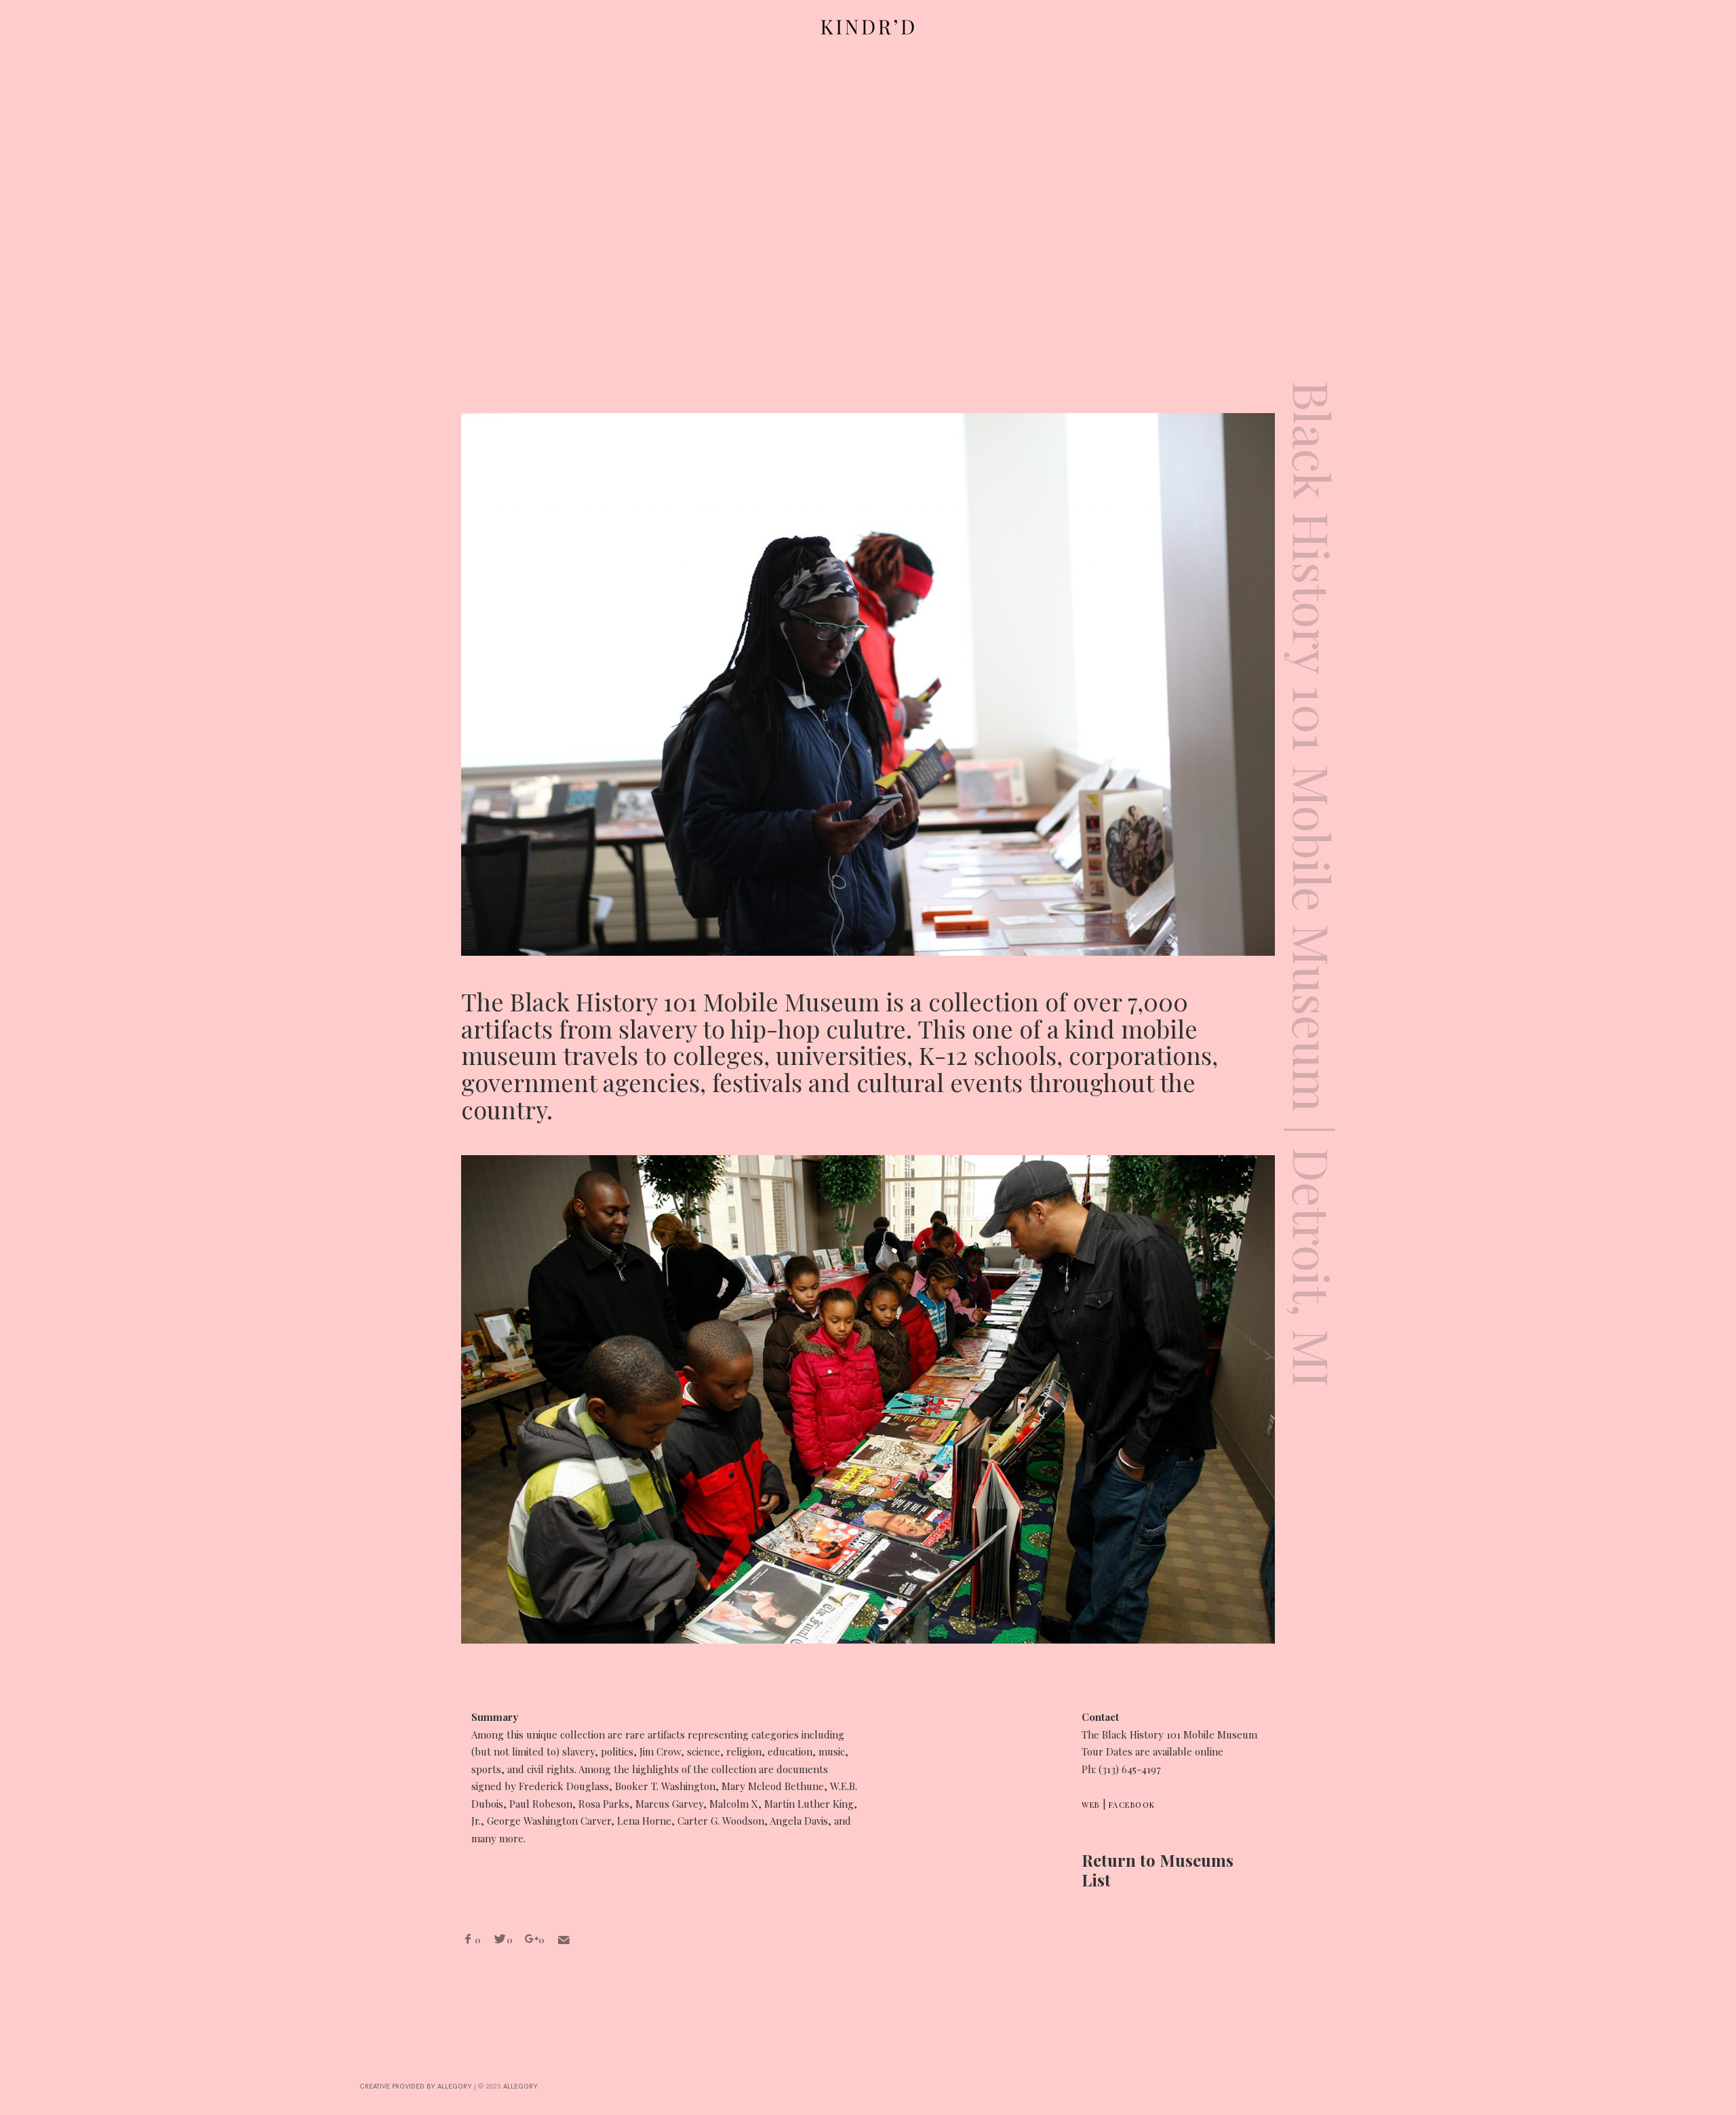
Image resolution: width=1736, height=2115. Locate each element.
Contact (18, 1175)
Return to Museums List (1158, 1870)
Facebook (1132, 1805)
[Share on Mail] (564, 1940)
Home (18, 932)
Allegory (520, 2087)
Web (1091, 1805)
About (18, 979)
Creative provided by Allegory (416, 2087)
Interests (18, 1111)
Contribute (18, 1042)
